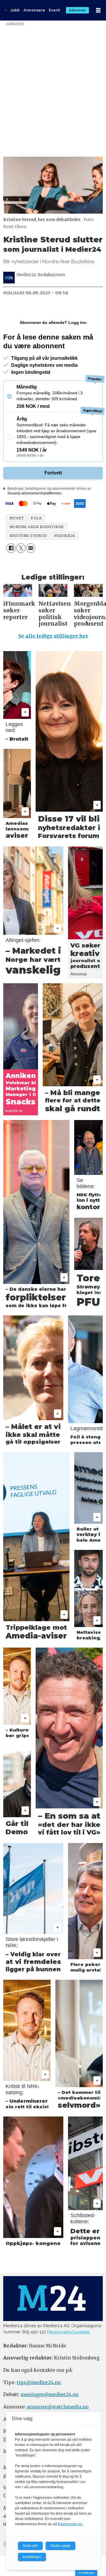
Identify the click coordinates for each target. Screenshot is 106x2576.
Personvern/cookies (68, 2332)
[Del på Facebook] (11, 548)
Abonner (77, 10)
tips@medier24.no (39, 2382)
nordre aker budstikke (37, 527)
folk (36, 518)
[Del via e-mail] (31, 548)
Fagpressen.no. (71, 2524)
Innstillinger (86, 2573)
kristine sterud (28, 536)
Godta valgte (61, 2546)
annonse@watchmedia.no (58, 2407)
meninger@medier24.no (50, 2394)
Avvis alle (30, 2546)
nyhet (17, 518)
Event (55, 10)
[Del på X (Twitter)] (21, 548)
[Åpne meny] (98, 10)
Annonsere (34, 10)
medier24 (64, 536)
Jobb (15, 10)
